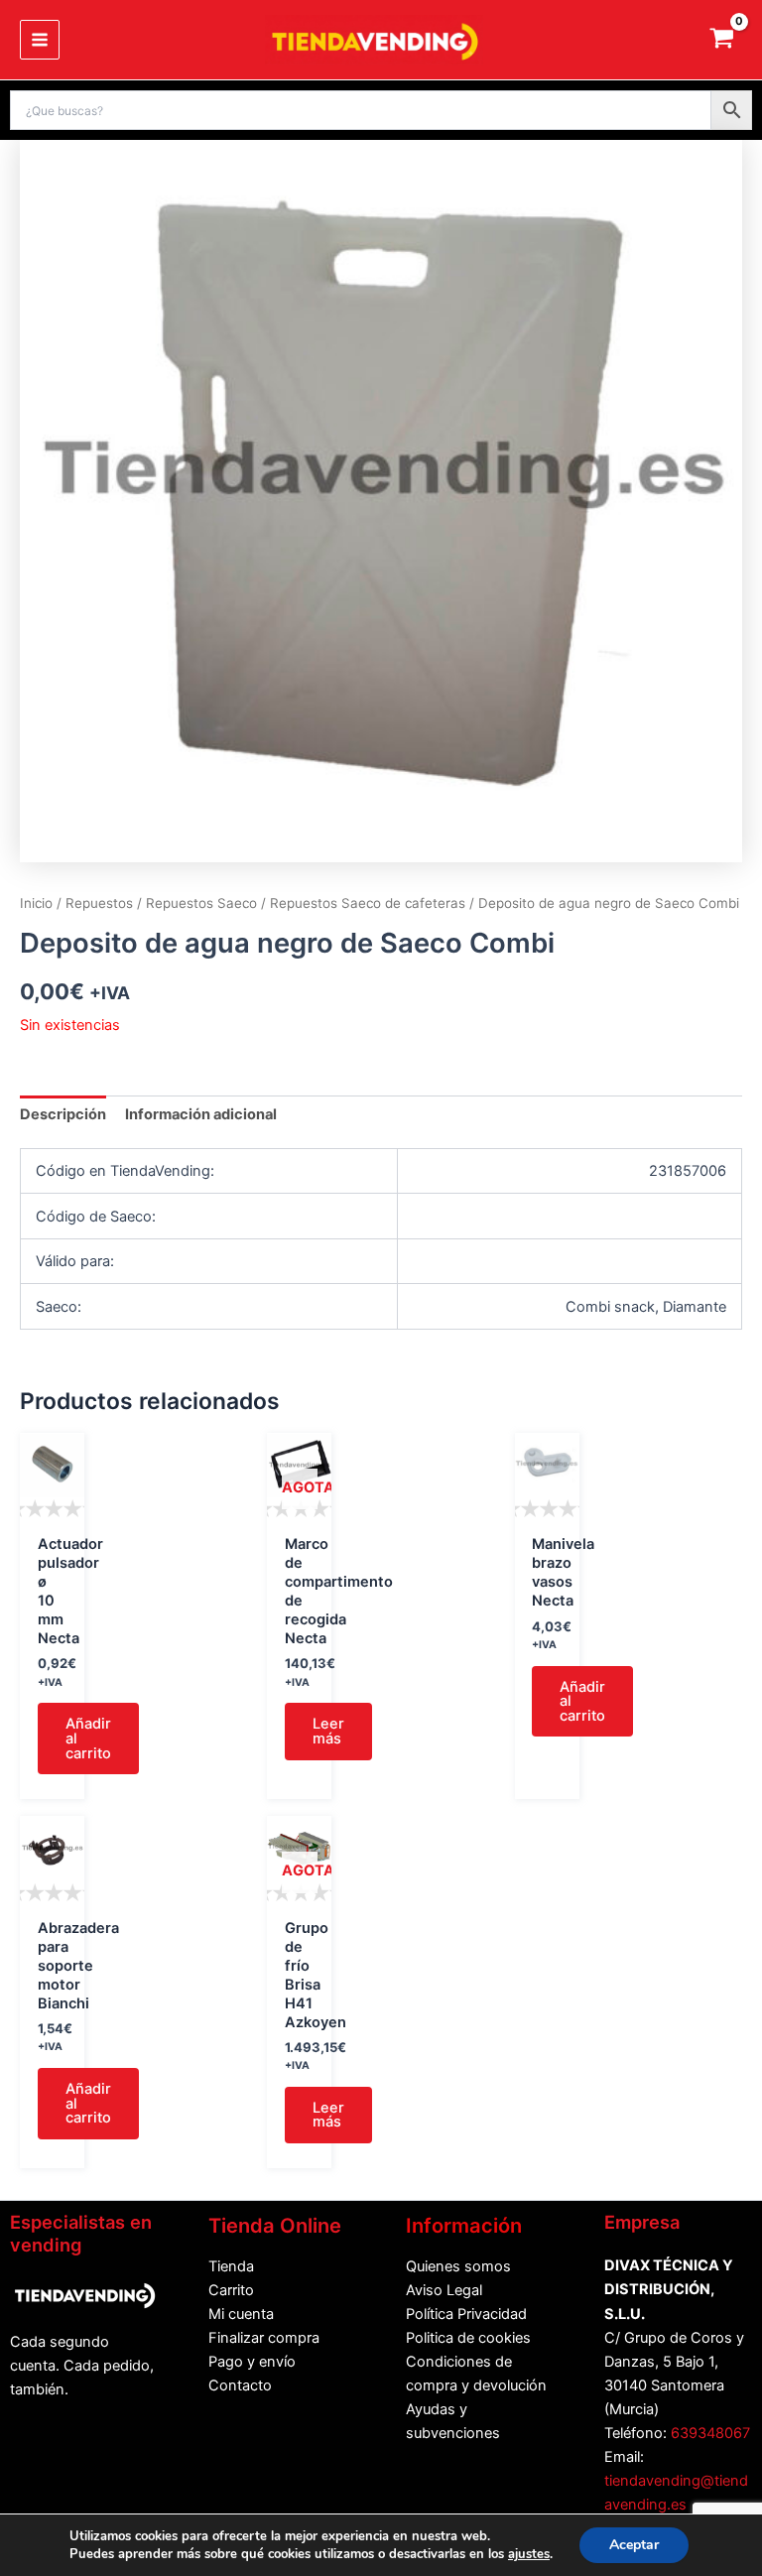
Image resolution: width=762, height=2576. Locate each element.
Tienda (231, 2266)
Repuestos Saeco (201, 903)
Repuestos (99, 903)
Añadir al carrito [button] (88, 1738)
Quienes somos (458, 2266)
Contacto (240, 2385)
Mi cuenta (241, 2314)
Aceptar (634, 2545)
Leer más (328, 1731)
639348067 (710, 2433)
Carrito (231, 2290)
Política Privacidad (466, 2314)
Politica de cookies (468, 2338)
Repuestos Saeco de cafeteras (368, 903)
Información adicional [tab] (201, 1114)
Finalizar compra (264, 2338)
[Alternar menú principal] (40, 40)
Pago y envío (252, 2362)
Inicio (36, 903)
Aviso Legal (444, 2290)
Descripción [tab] (63, 1114)
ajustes (529, 2554)
